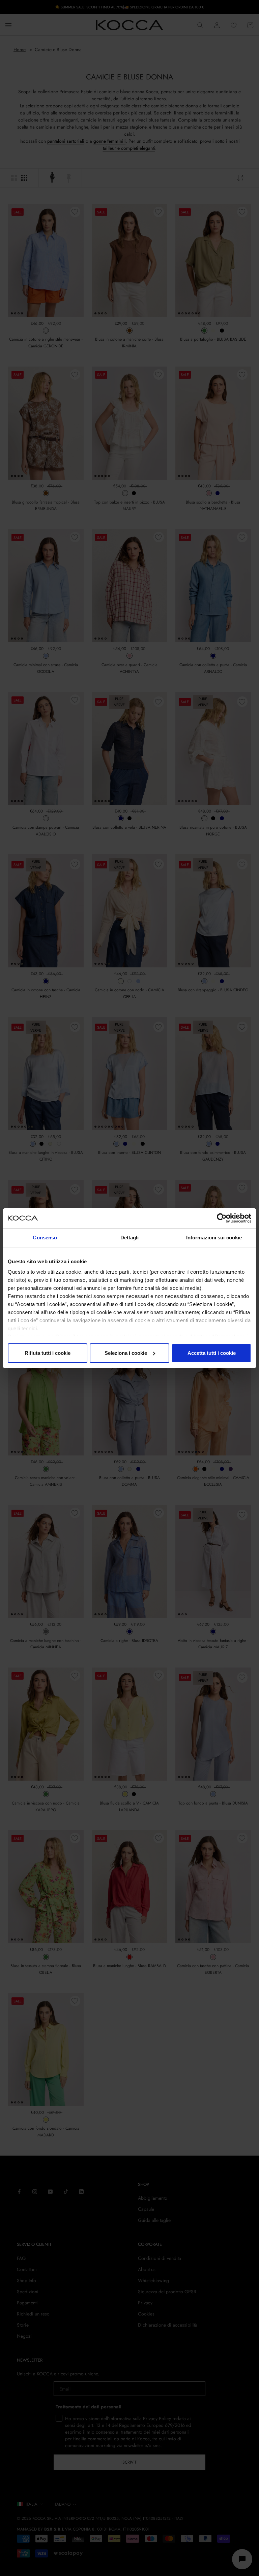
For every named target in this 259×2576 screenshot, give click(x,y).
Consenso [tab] (45, 1238)
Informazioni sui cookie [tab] (214, 1238)
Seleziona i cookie (126, 1353)
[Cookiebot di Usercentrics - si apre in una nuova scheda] (222, 1218)
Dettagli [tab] (130, 1238)
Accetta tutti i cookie (212, 1353)
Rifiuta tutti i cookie (48, 1353)
